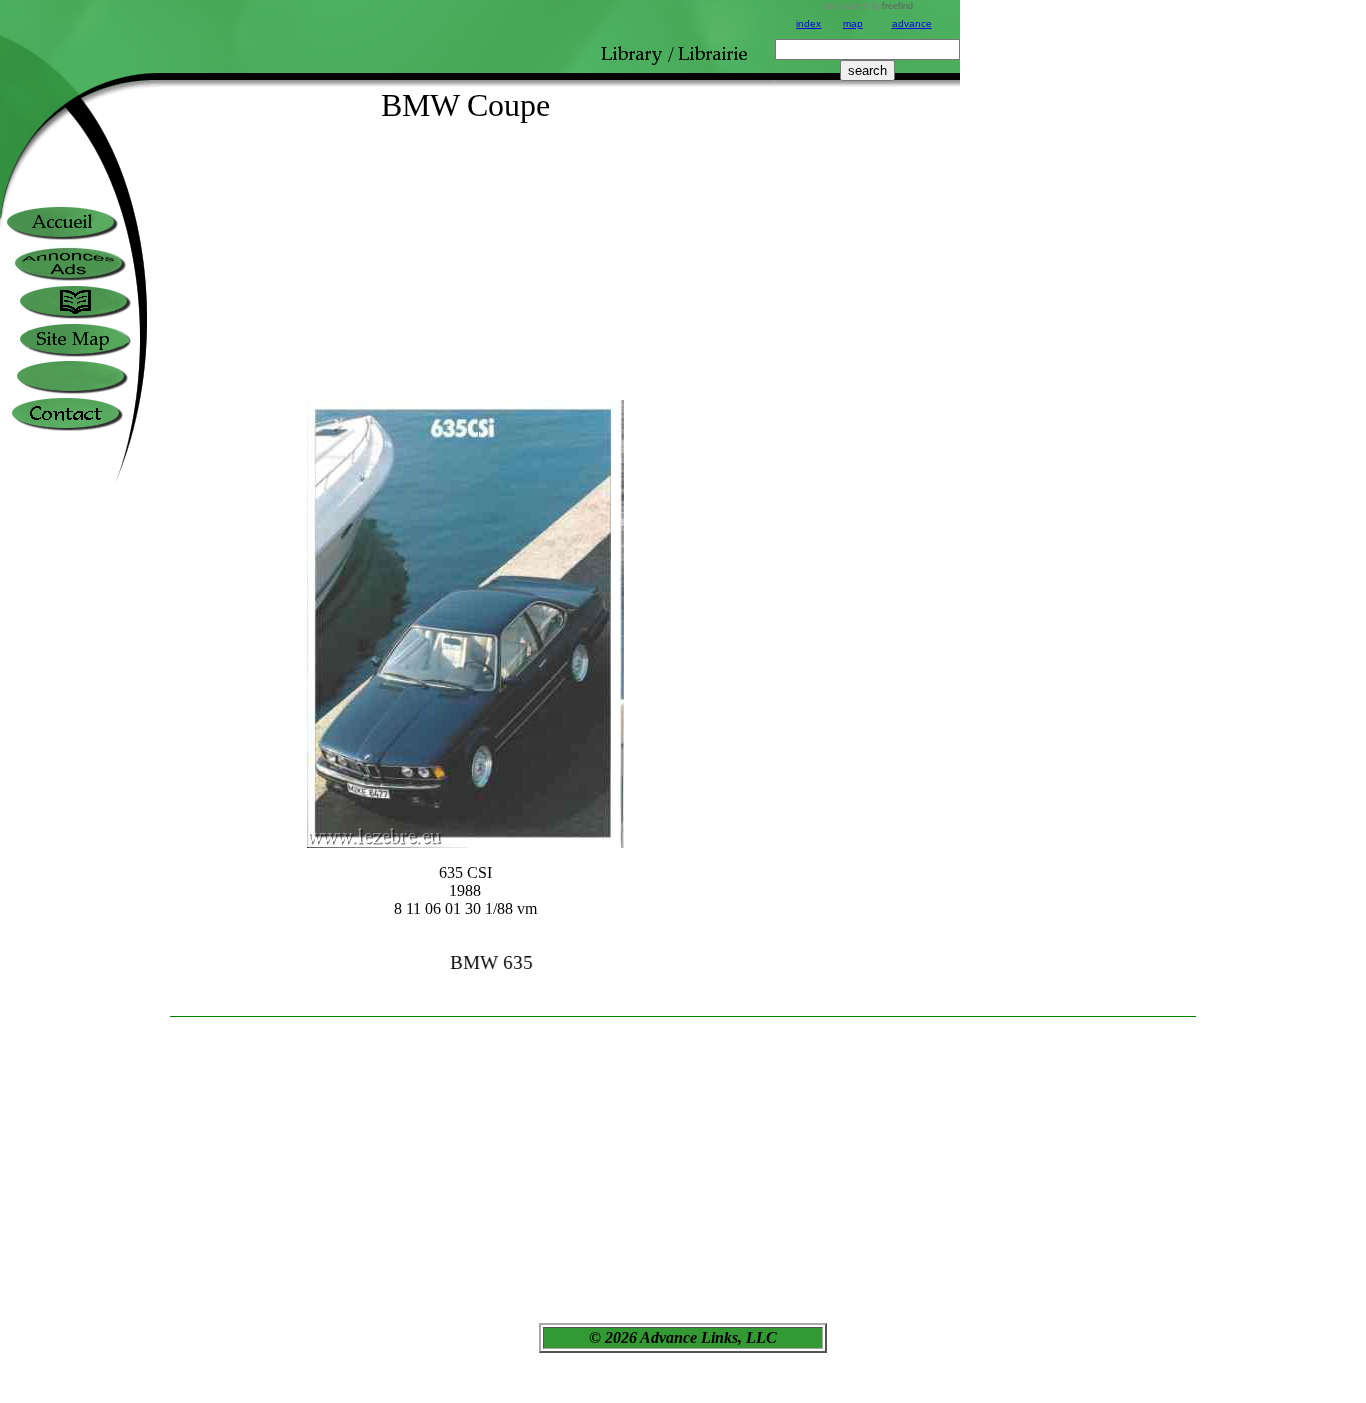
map (853, 23)
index (808, 23)
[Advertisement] (867, 548)
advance (912, 23)
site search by (868, 6)
